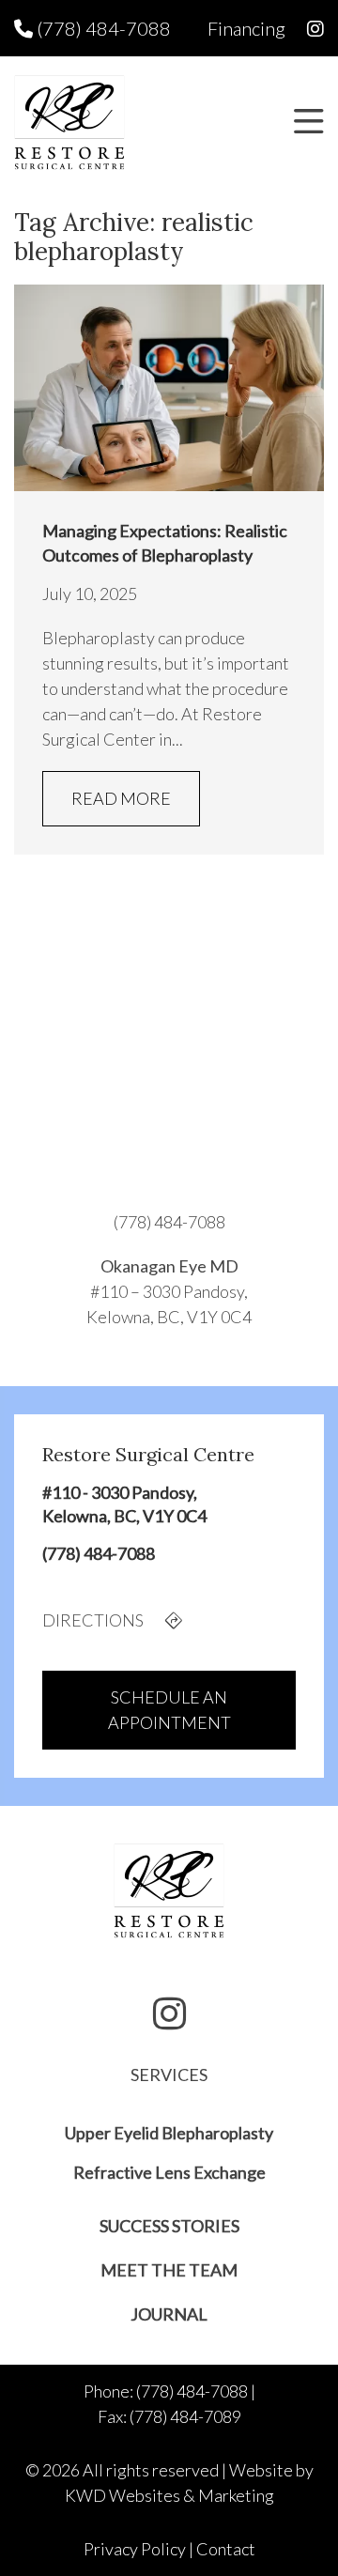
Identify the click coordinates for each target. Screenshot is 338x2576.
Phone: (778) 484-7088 (166, 2391)
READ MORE (121, 798)
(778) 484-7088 (102, 28)
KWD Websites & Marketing (169, 2495)
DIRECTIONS (94, 1620)
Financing (246, 28)
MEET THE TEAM (169, 2270)
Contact (226, 2549)
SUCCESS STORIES (169, 2226)
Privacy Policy (135, 2549)
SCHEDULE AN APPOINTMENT (169, 1710)
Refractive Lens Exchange (169, 2172)
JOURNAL (169, 2314)
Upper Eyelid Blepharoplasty (169, 2133)
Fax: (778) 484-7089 (169, 2416)
